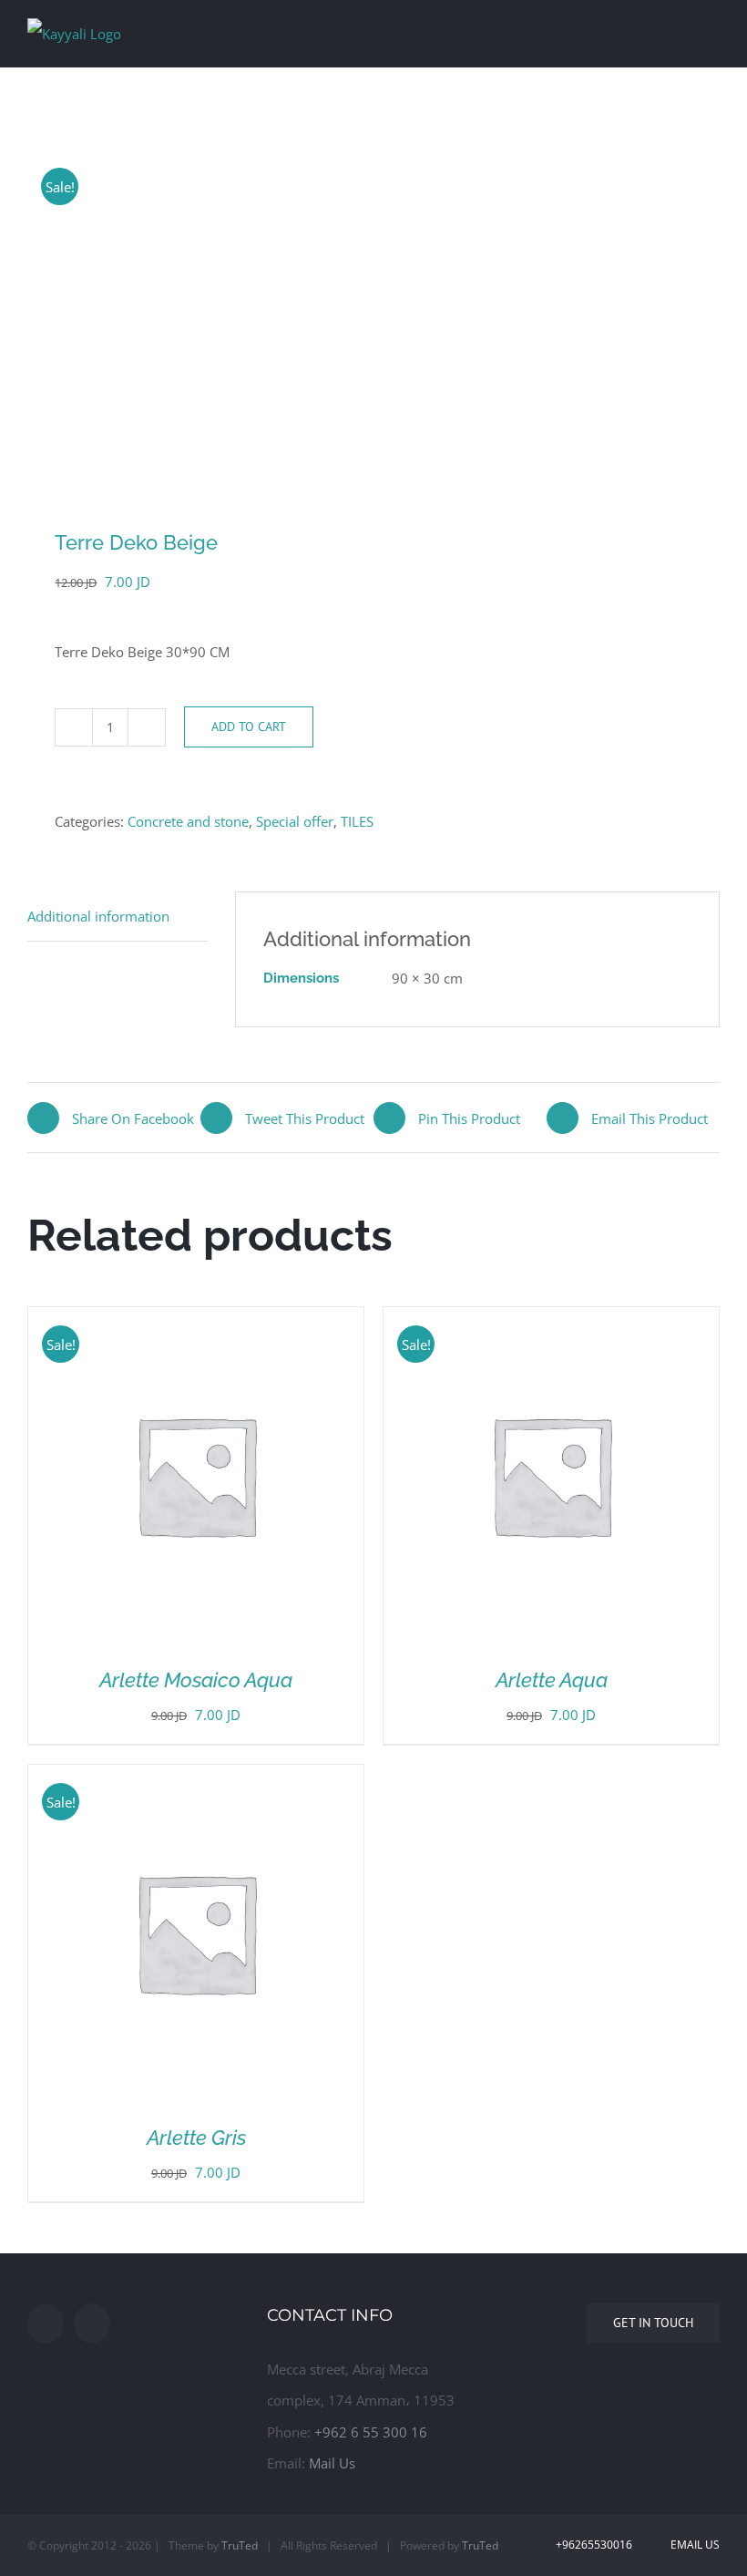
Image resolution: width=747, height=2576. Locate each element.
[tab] (118, 917)
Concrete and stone (188, 821)
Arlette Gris (196, 2138)
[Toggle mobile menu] (712, 31)
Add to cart (249, 726)
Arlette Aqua (552, 1680)
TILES (357, 821)
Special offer (295, 821)
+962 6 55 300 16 (371, 2432)
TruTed (240, 2545)
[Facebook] (46, 2324)
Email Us (692, 2545)
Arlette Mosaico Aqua (196, 1680)
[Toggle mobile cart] (680, 31)
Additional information (98, 916)
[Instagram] (92, 2324)
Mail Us (332, 2463)
